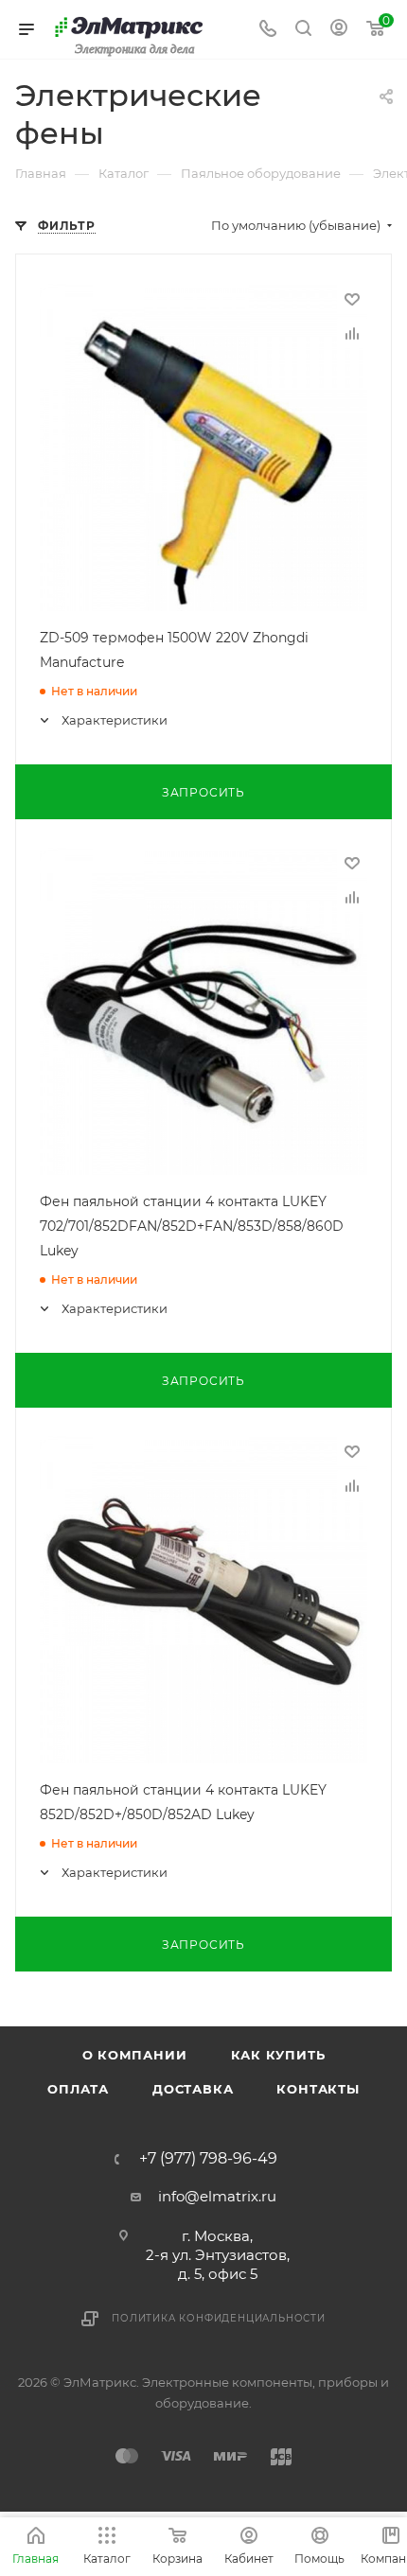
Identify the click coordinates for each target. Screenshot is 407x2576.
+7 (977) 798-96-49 (208, 2159)
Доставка (193, 2089)
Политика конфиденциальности (219, 2318)
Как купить (278, 2055)
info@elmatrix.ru (217, 2196)
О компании (135, 2055)
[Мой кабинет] (339, 30)
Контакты (318, 2089)
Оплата (78, 2089)
